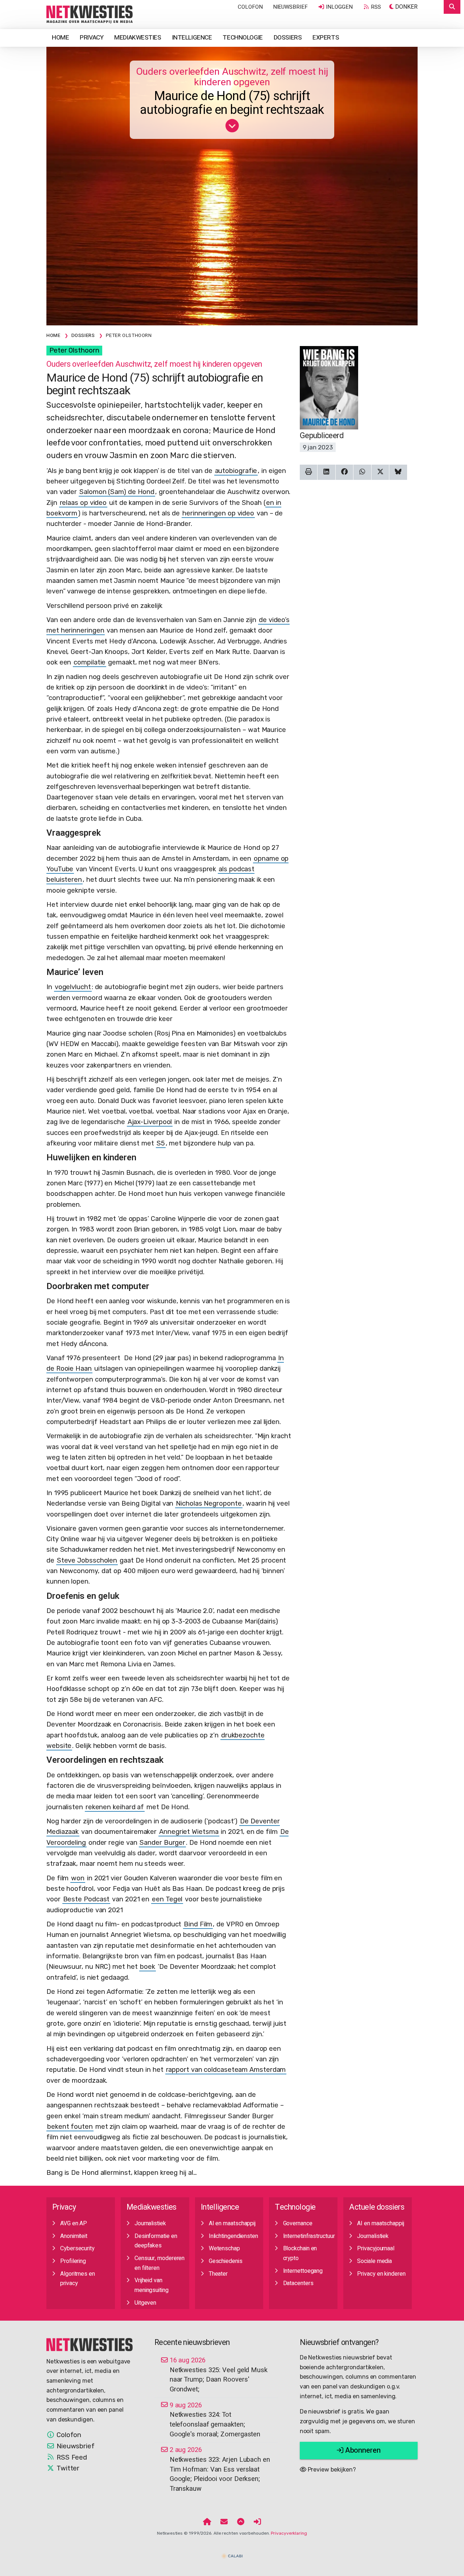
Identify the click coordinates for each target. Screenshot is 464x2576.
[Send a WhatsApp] (362, 472)
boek (148, 1967)
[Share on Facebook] (345, 472)
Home (60, 38)
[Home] (207, 2522)
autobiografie (236, 471)
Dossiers (288, 38)
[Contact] (224, 2522)
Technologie (243, 38)
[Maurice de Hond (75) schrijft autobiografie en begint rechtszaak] (90, 14)
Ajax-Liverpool (150, 1122)
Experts (326, 38)
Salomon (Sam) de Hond (117, 492)
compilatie (90, 662)
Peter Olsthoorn (74, 350)
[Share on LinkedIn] (326, 472)
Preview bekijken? (331, 2470)
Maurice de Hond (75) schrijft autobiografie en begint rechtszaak (232, 103)
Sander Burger (162, 1843)
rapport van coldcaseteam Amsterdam (226, 2070)
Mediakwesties (138, 38)
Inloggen (338, 7)
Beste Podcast (86, 1899)
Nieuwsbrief (290, 7)
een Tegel (167, 1899)
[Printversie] (309, 472)
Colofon (250, 7)
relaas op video (83, 503)
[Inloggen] (257, 2522)
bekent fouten (70, 2127)
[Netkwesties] (90, 2344)
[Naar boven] (241, 2522)
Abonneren (362, 2450)
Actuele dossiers (377, 2207)
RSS (375, 7)
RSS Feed (71, 2457)
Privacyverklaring (289, 2533)
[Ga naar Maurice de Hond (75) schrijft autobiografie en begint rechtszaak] (232, 128)
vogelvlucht (73, 987)
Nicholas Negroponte (209, 1503)
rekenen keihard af (115, 1807)
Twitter (67, 2468)
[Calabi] (232, 2553)
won (78, 1878)
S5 (161, 1143)
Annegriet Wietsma (189, 1832)
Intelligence (192, 38)
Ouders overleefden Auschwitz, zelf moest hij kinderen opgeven (232, 77)
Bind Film (198, 1924)
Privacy (92, 38)
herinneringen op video (218, 513)
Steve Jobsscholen (87, 1560)
